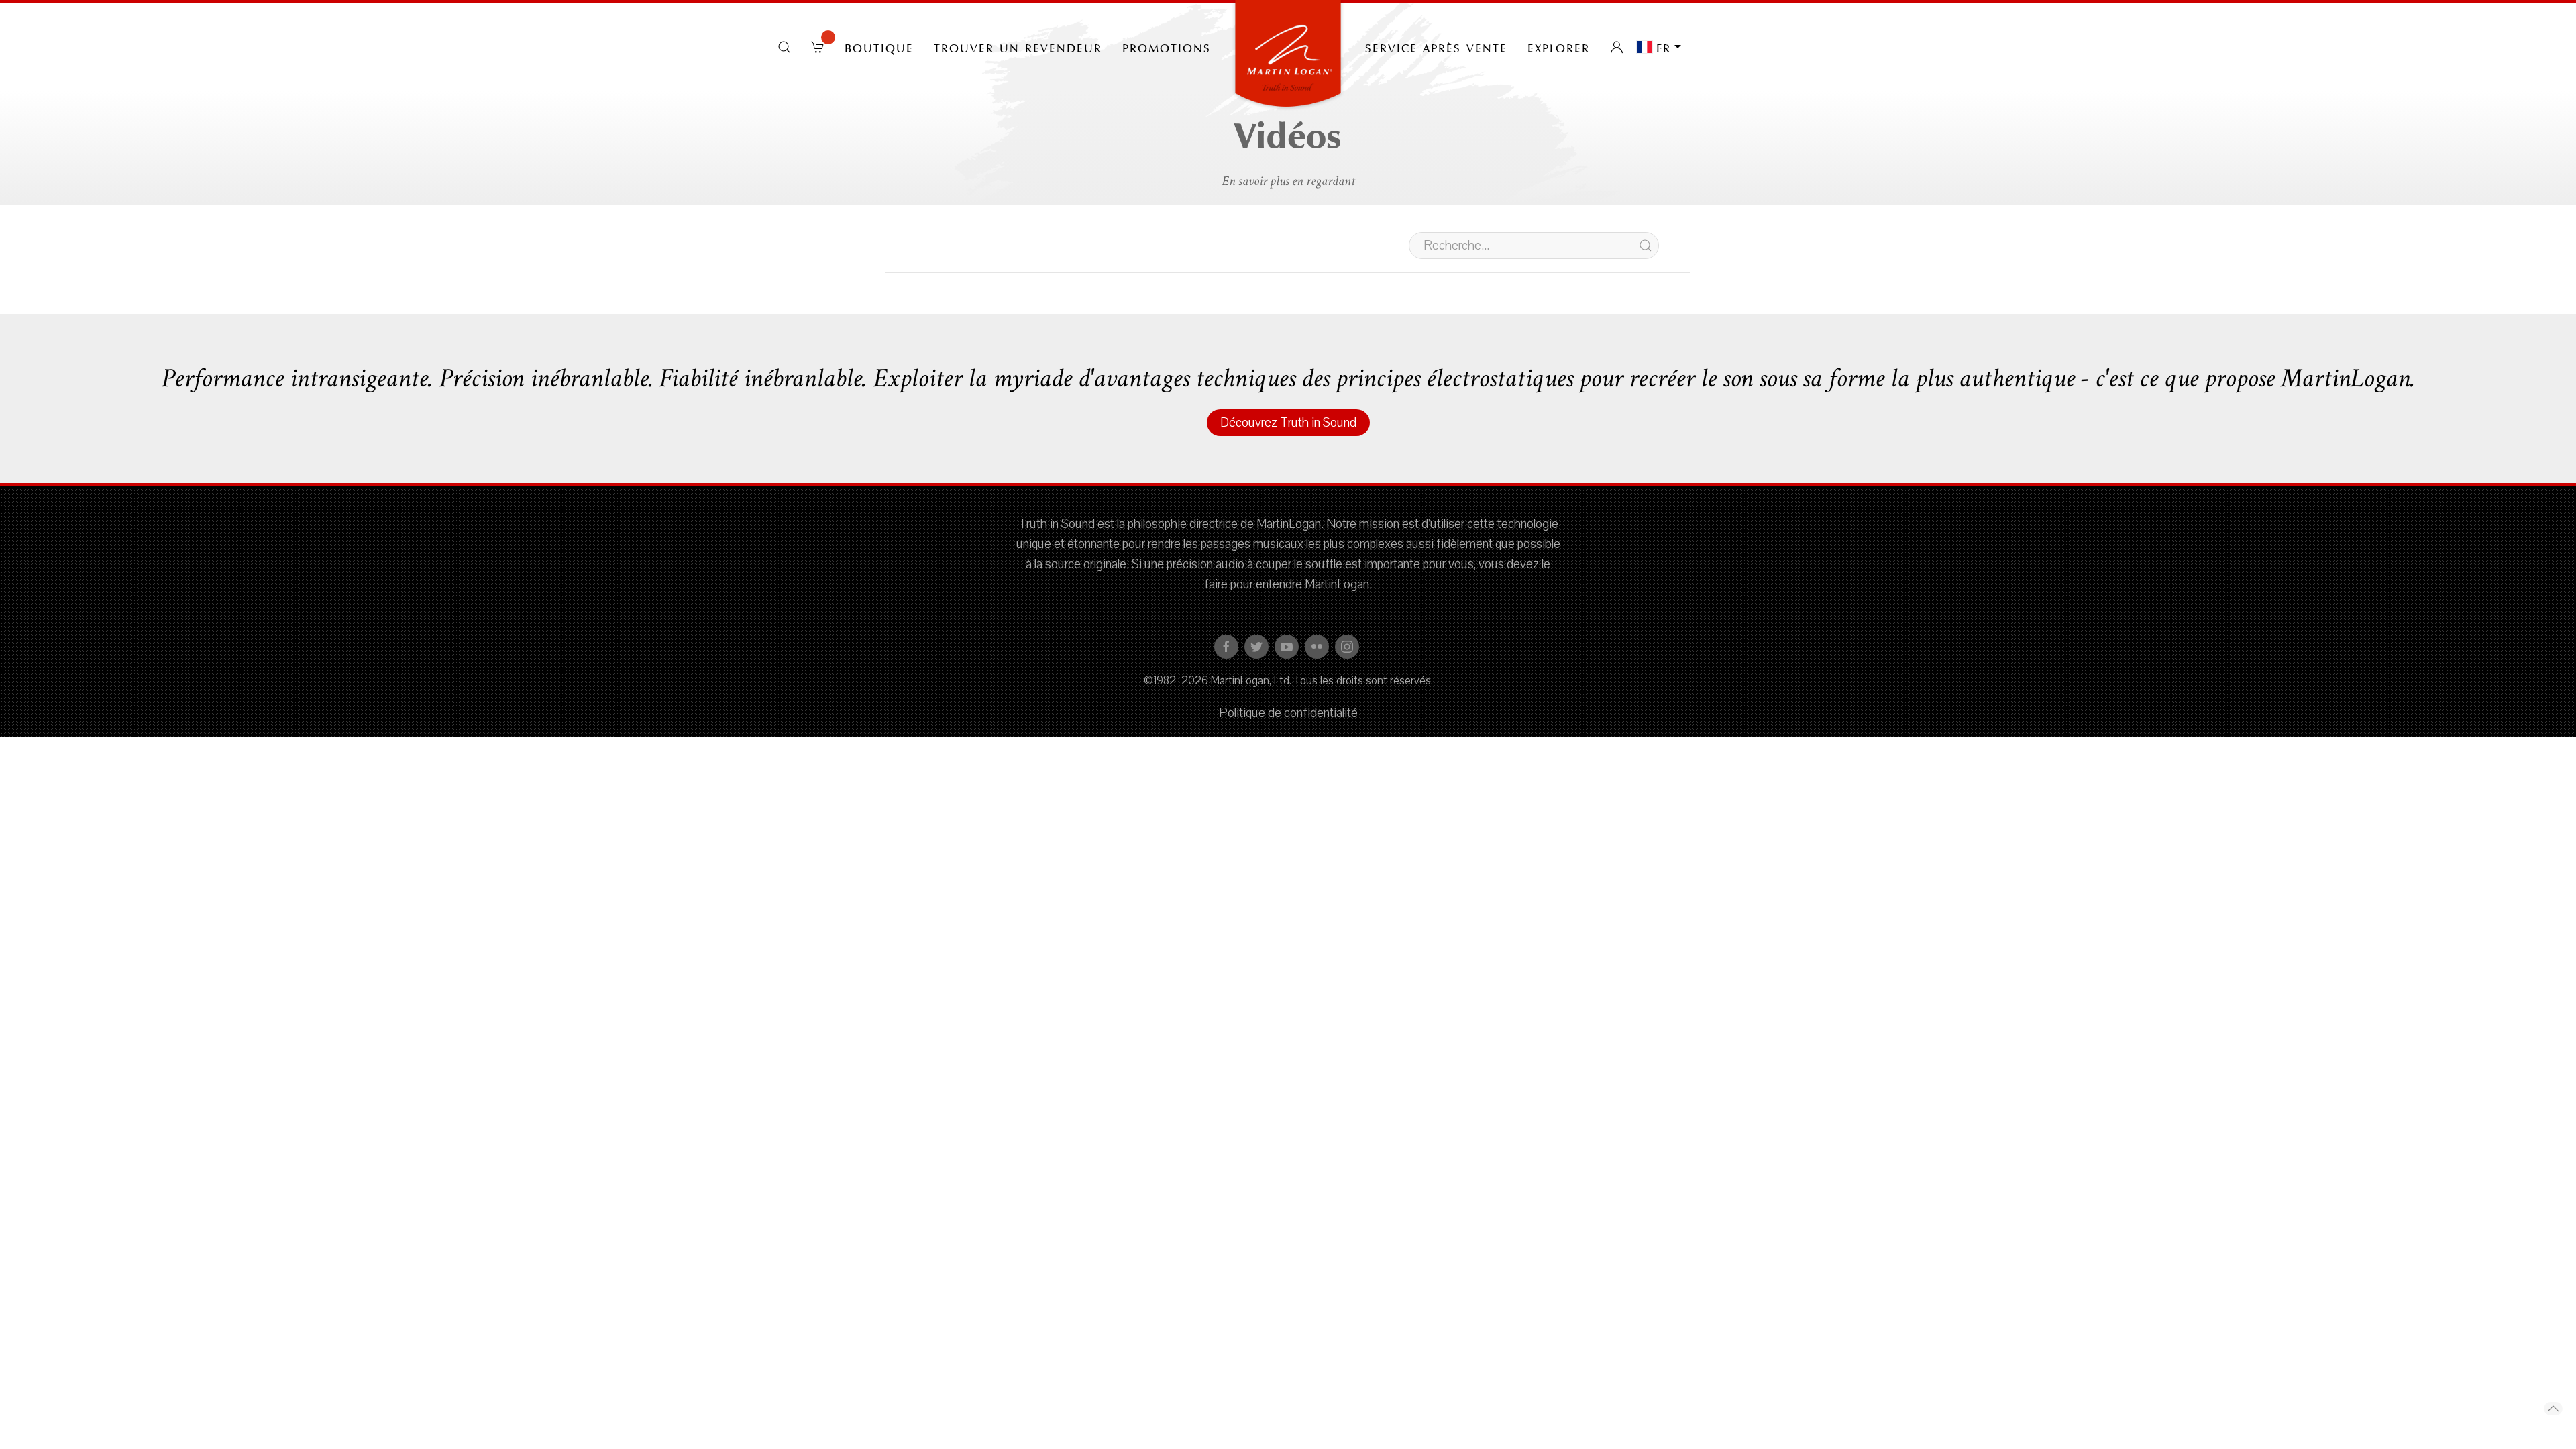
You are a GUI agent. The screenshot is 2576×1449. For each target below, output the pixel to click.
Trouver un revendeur (1018, 47)
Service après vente (1436, 47)
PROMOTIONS (1167, 47)
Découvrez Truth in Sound (1288, 423)
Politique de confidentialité (1288, 713)
